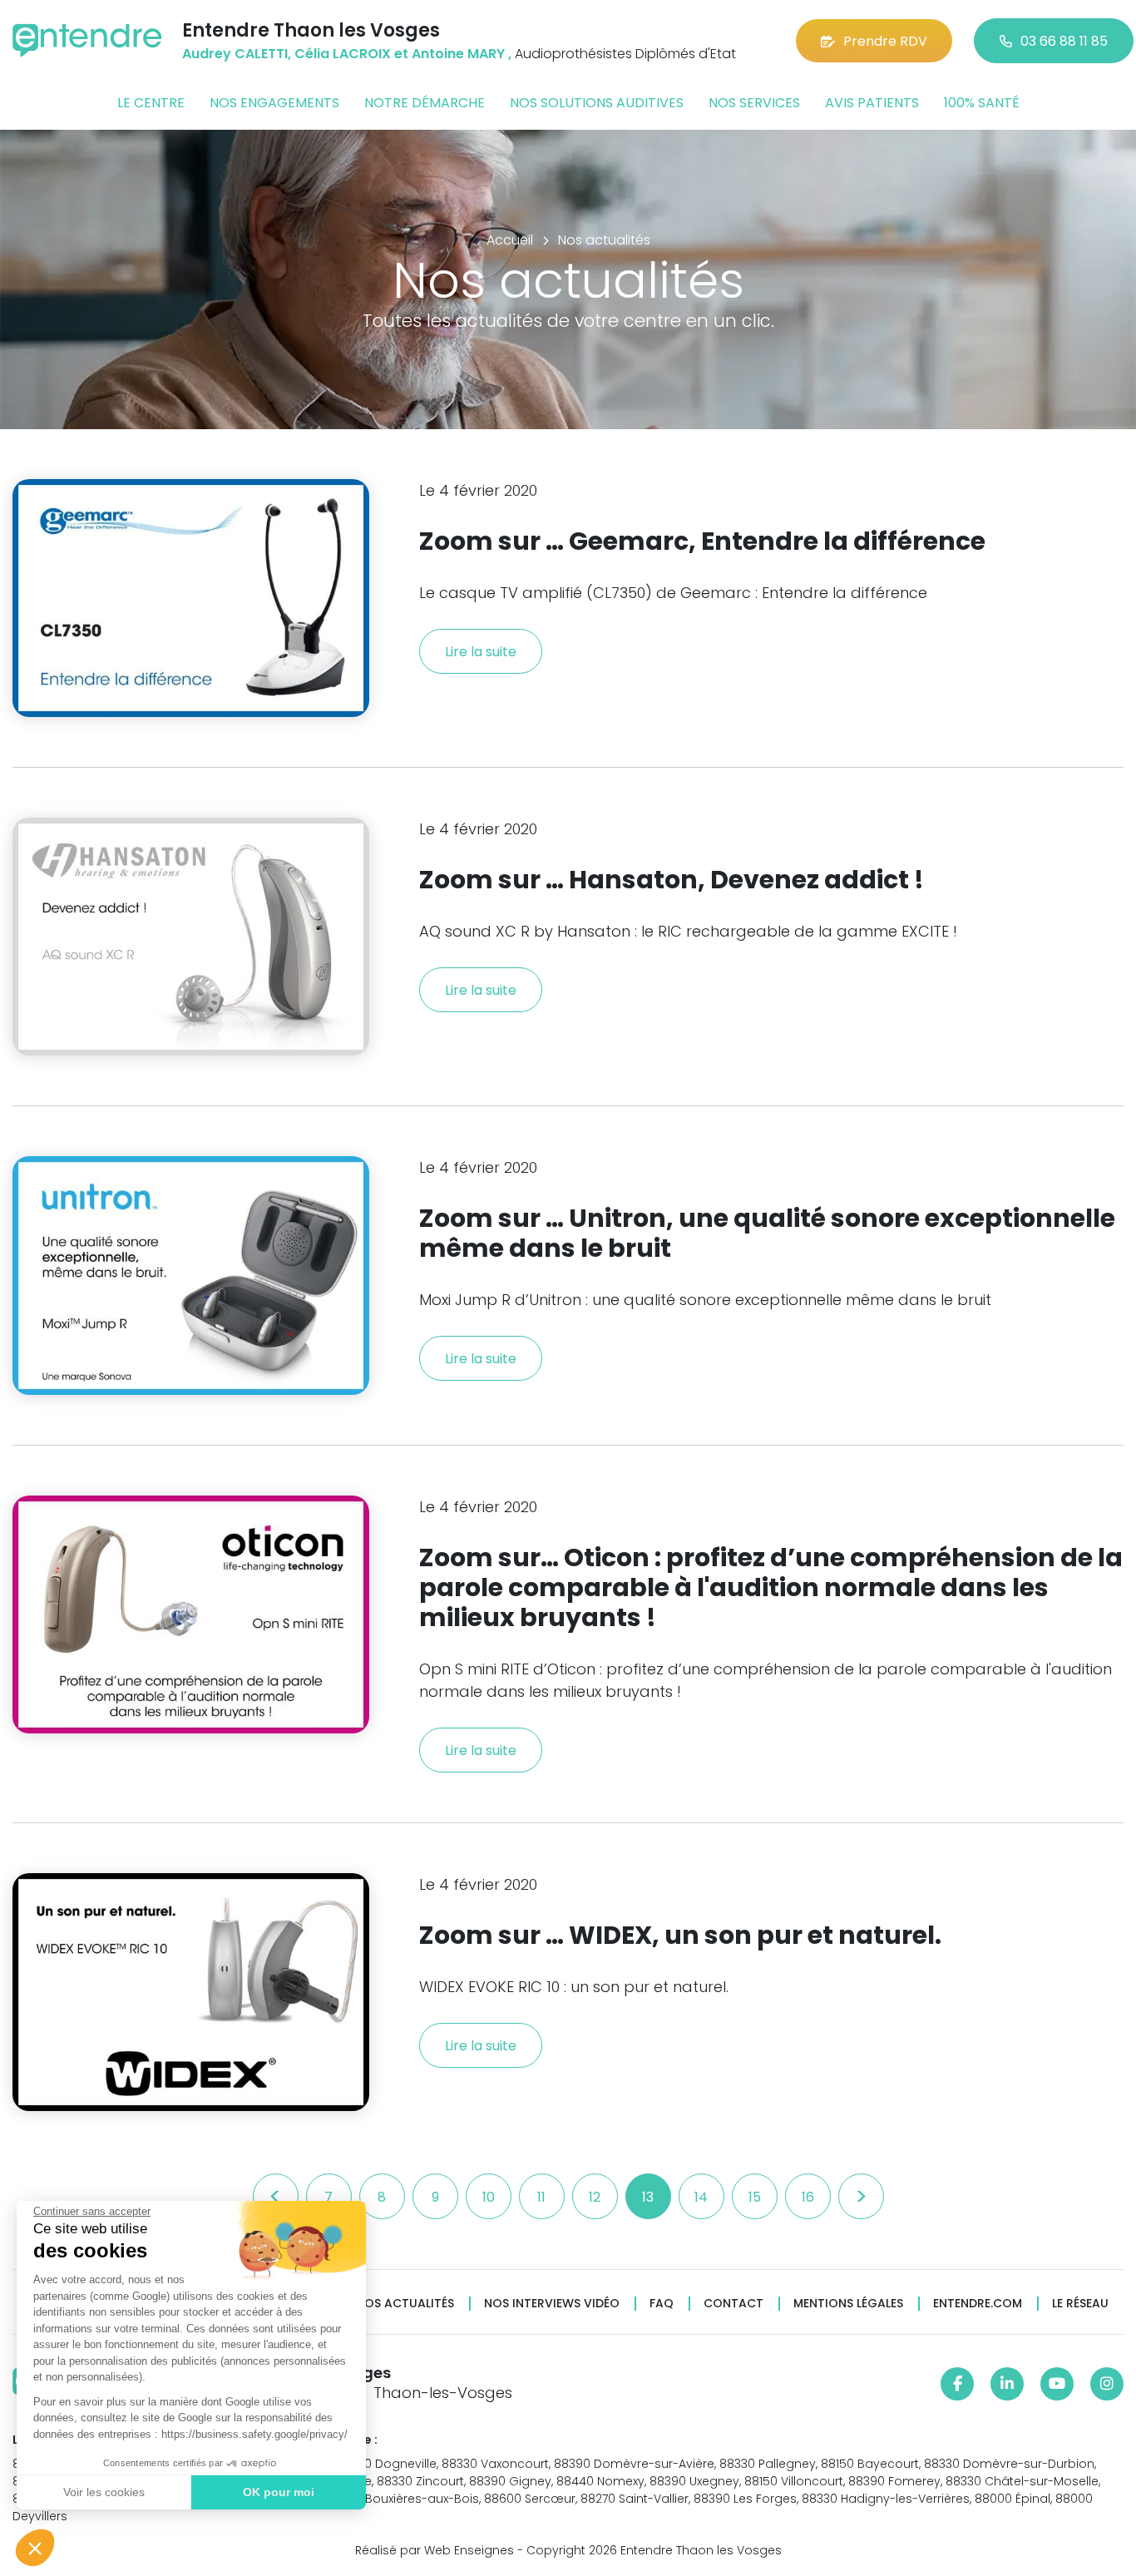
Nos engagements (274, 103)
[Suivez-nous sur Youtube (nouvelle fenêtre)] (1057, 2384)
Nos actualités (405, 2304)
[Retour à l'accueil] (87, 40)
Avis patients (872, 103)
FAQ (662, 2304)
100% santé (982, 103)
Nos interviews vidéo (552, 2304)
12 (595, 2197)
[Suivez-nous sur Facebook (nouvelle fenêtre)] (957, 2384)
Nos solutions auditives (597, 103)
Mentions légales (848, 2304)
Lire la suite (481, 652)
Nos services (754, 103)
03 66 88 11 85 (1064, 41)
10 (489, 2197)
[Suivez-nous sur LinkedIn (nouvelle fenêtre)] (1007, 2384)
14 (701, 2197)
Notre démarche (425, 103)
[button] (35, 2548)
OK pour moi (279, 2492)
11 (541, 2197)
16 (808, 2197)
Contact (733, 2304)
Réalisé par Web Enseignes (435, 2550)
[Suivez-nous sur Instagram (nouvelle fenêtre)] (1107, 2384)
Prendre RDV (885, 41)
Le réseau (1080, 2304)
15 (755, 2197)
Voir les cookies (104, 2492)
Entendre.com (978, 2304)
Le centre (151, 103)
